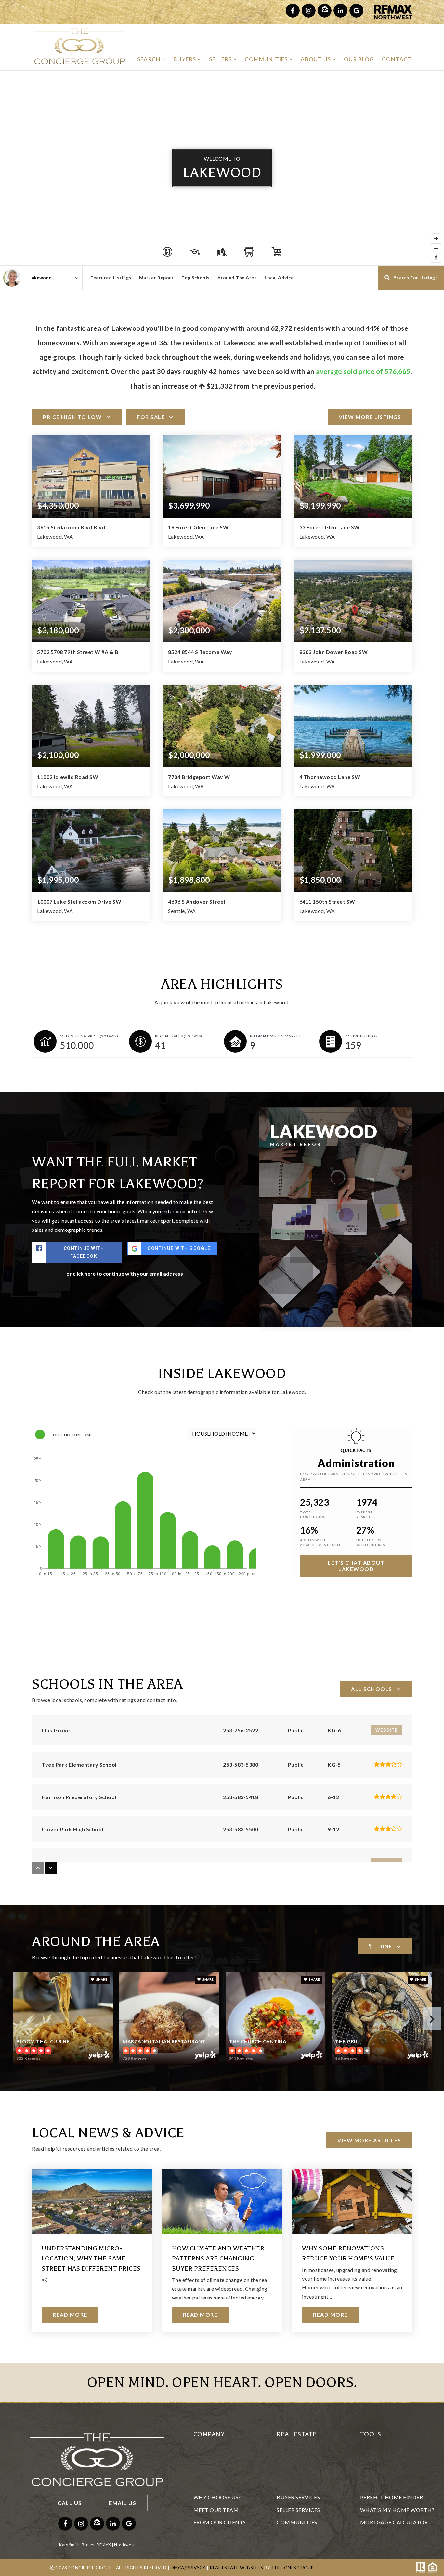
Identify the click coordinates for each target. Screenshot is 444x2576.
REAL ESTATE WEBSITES (236, 2568)
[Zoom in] (436, 239)
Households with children (371, 1542)
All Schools (372, 1689)
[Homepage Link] (79, 46)
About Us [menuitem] (316, 59)
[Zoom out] (436, 248)
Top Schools (196, 278)
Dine (385, 1946)
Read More (70, 2315)
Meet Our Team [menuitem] (216, 2510)
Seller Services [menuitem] (298, 2510)
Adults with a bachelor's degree (321, 1542)
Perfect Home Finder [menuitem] (392, 2497)
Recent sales (179, 1036)
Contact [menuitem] (397, 59)
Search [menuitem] (150, 59)
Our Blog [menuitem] (359, 59)
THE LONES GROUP (293, 2568)
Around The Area (237, 278)
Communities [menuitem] (267, 59)
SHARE (101, 1979)
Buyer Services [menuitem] (298, 2497)
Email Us (123, 2503)
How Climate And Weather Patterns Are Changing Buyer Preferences (218, 2258)
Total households (313, 1514)
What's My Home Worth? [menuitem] (397, 2510)
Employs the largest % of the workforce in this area (353, 1477)
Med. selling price (89, 1036)
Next (432, 2019)
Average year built (367, 1514)
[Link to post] (92, 2201)
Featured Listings (111, 278)
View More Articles (369, 2140)
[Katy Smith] (12, 278)
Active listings (361, 1036)
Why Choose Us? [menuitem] (217, 2497)
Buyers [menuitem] (185, 59)
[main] (222, 1217)
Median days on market (276, 1036)
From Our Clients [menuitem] (220, 2522)
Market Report (157, 278)
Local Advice (279, 278)
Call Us (70, 2503)
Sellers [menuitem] (221, 59)
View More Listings (370, 417)
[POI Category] (167, 252)
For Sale (151, 417)
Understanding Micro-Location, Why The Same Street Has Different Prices (91, 2258)
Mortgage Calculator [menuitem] (394, 2522)
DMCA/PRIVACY (188, 2568)
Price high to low (72, 417)
